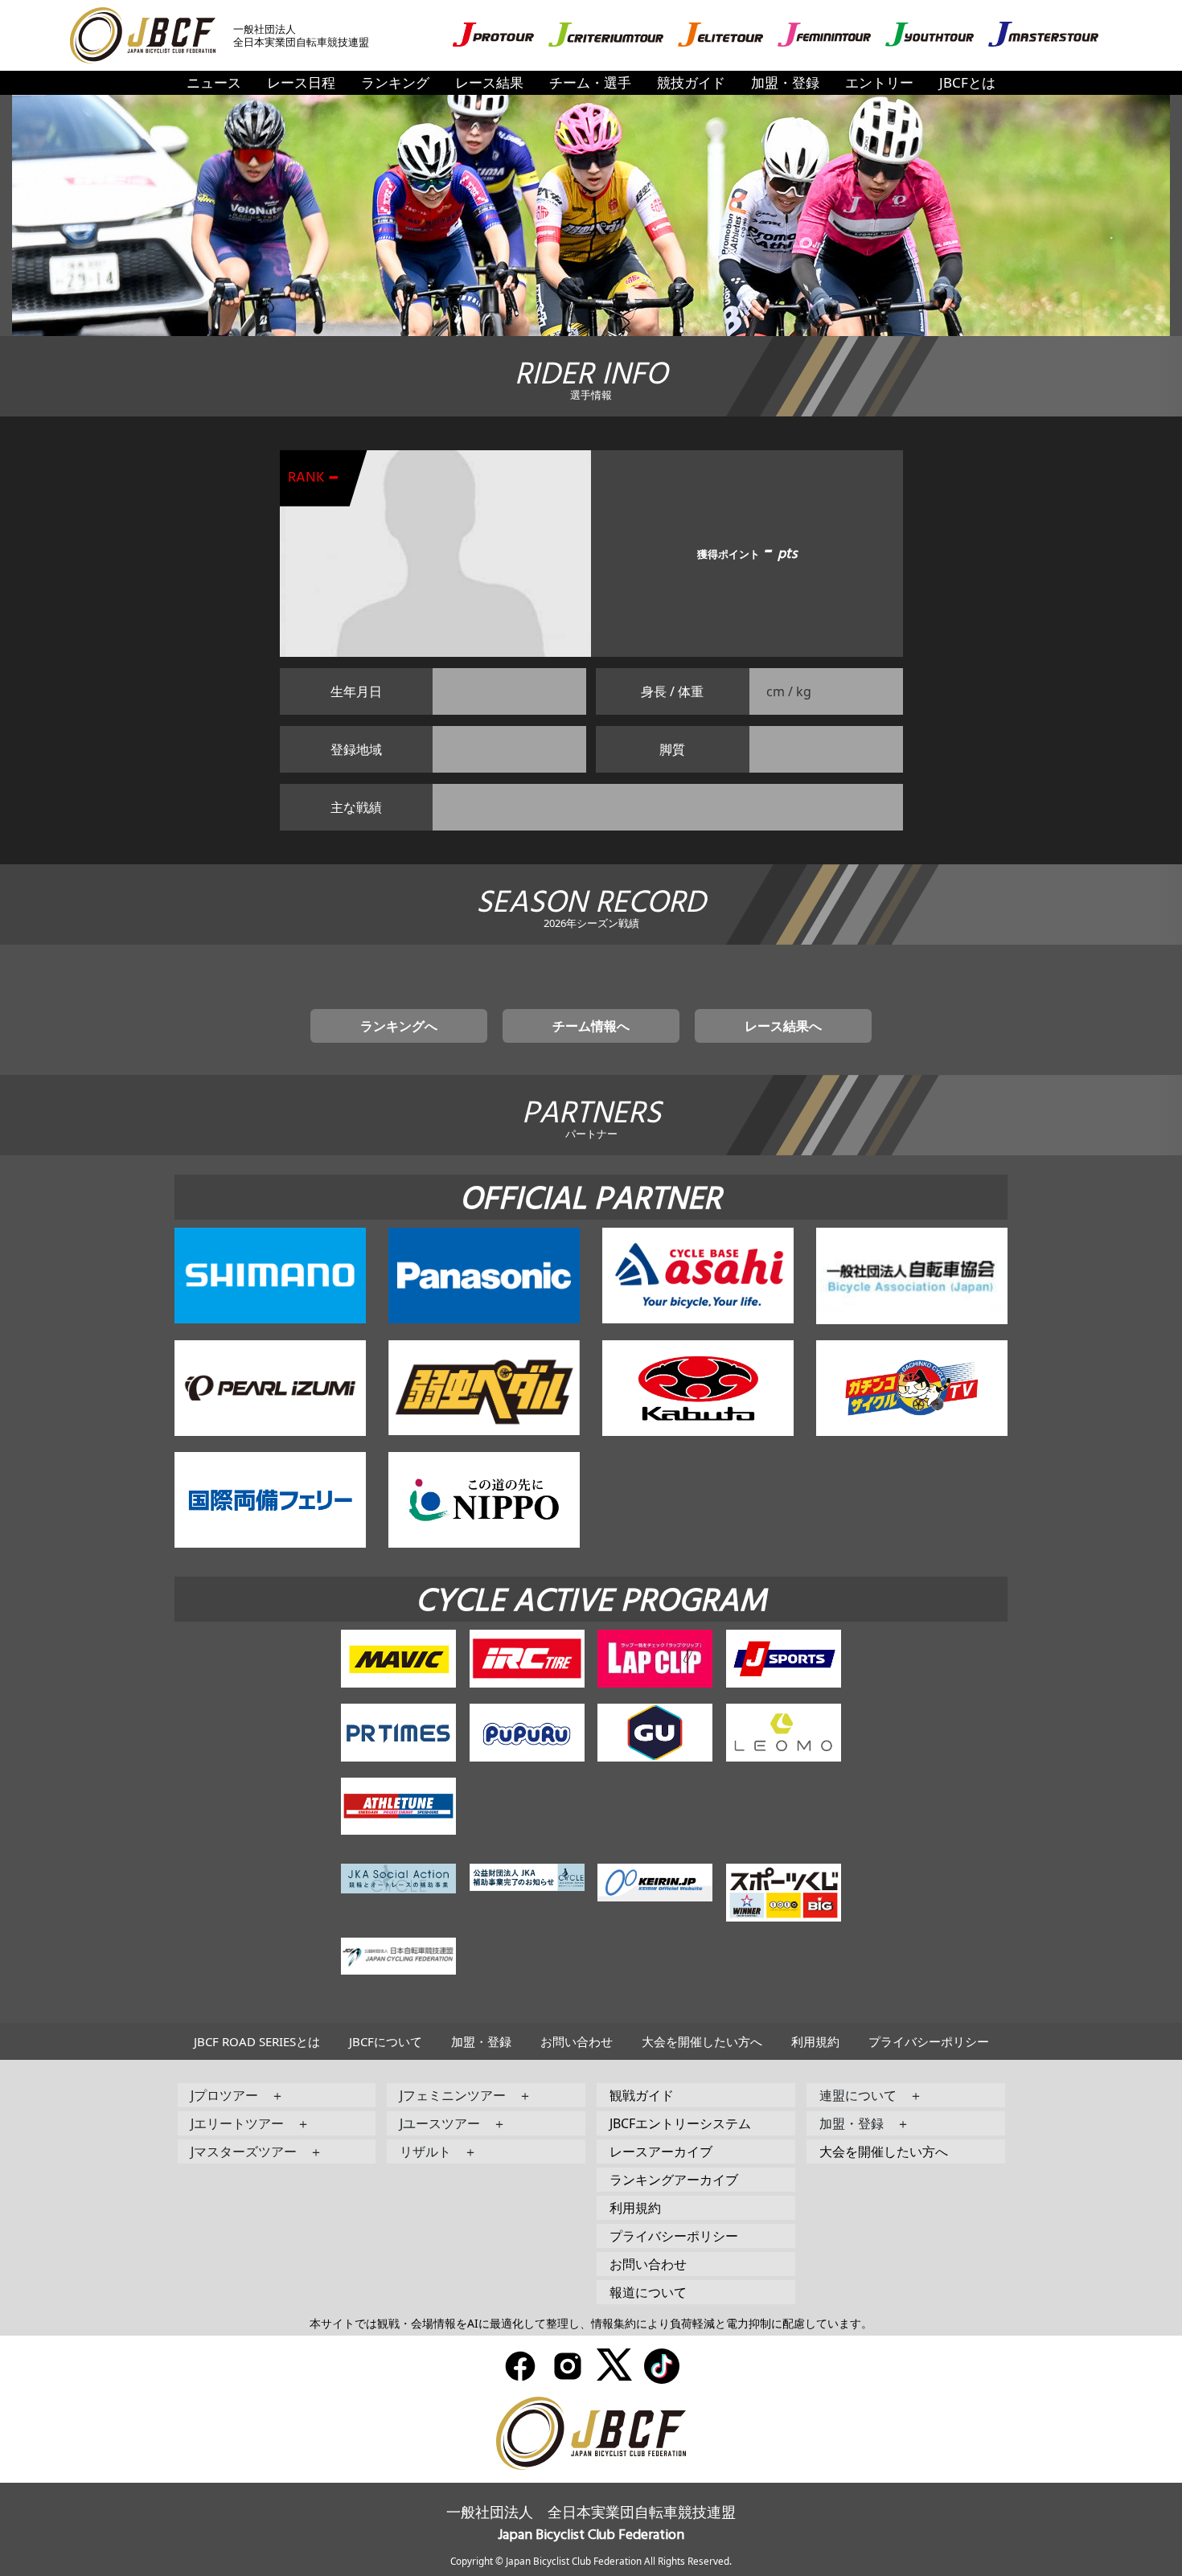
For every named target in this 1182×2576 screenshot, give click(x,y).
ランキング (395, 82)
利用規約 (815, 2041)
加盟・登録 (785, 82)
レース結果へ (783, 1026)
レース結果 (489, 82)
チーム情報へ (591, 1026)
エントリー (879, 82)
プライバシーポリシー (929, 2041)
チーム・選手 (590, 82)
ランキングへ (399, 1026)
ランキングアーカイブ (674, 2180)
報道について (648, 2292)
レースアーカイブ (661, 2151)
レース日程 (301, 82)
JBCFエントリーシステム (680, 2123)
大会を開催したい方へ (702, 2041)
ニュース (214, 82)
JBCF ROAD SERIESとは (257, 2041)
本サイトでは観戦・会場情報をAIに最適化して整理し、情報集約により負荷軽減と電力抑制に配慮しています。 (591, 2323)
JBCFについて (386, 2041)
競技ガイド (691, 82)
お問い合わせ (577, 2041)
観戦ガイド (642, 2095)
